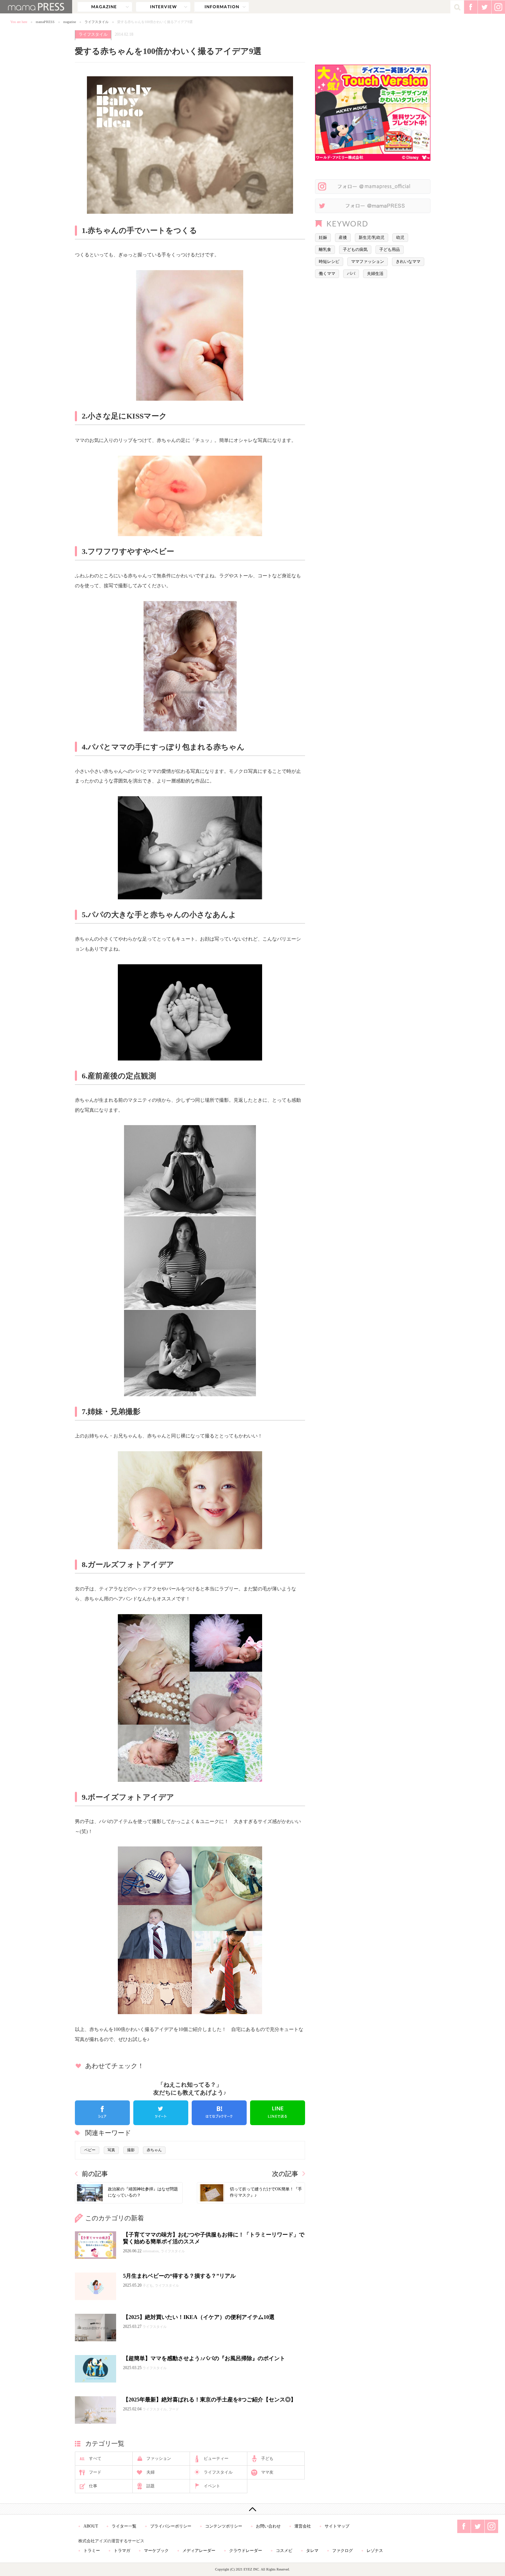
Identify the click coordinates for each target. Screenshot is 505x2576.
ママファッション (368, 262)
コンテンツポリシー (224, 2526)
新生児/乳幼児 (372, 237)
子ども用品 (390, 249)
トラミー (92, 2551)
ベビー (90, 2150)
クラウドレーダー (246, 2551)
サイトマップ (337, 2526)
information (222, 7)
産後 (343, 237)
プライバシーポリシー (171, 2526)
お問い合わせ (268, 2526)
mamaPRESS (45, 22)
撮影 (131, 2150)
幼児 (400, 237)
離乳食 (325, 249)
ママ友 (267, 2472)
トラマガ (122, 2551)
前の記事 (95, 2174)
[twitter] (161, 2113)
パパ (351, 274)
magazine (105, 7)
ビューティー (216, 2458)
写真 (111, 2150)
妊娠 (323, 237)
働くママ (327, 274)
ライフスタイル (97, 22)
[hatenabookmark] (219, 2113)
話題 (150, 2486)
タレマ (312, 2551)
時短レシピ (329, 262)
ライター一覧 (124, 2526)
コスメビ (284, 2551)
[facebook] (102, 2113)
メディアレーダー (199, 2551)
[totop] (252, 2509)
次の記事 (285, 2174)
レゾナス (375, 2551)
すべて (95, 2458)
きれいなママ (408, 262)
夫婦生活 (375, 274)
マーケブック (156, 2551)
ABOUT (91, 2526)
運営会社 (303, 2526)
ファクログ (343, 2551)
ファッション (159, 2458)
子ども (267, 2458)
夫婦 (150, 2472)
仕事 (93, 2486)
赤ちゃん (154, 2150)
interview (163, 7)
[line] (278, 2113)
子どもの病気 (355, 249)
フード (95, 2472)
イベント (212, 2486)
